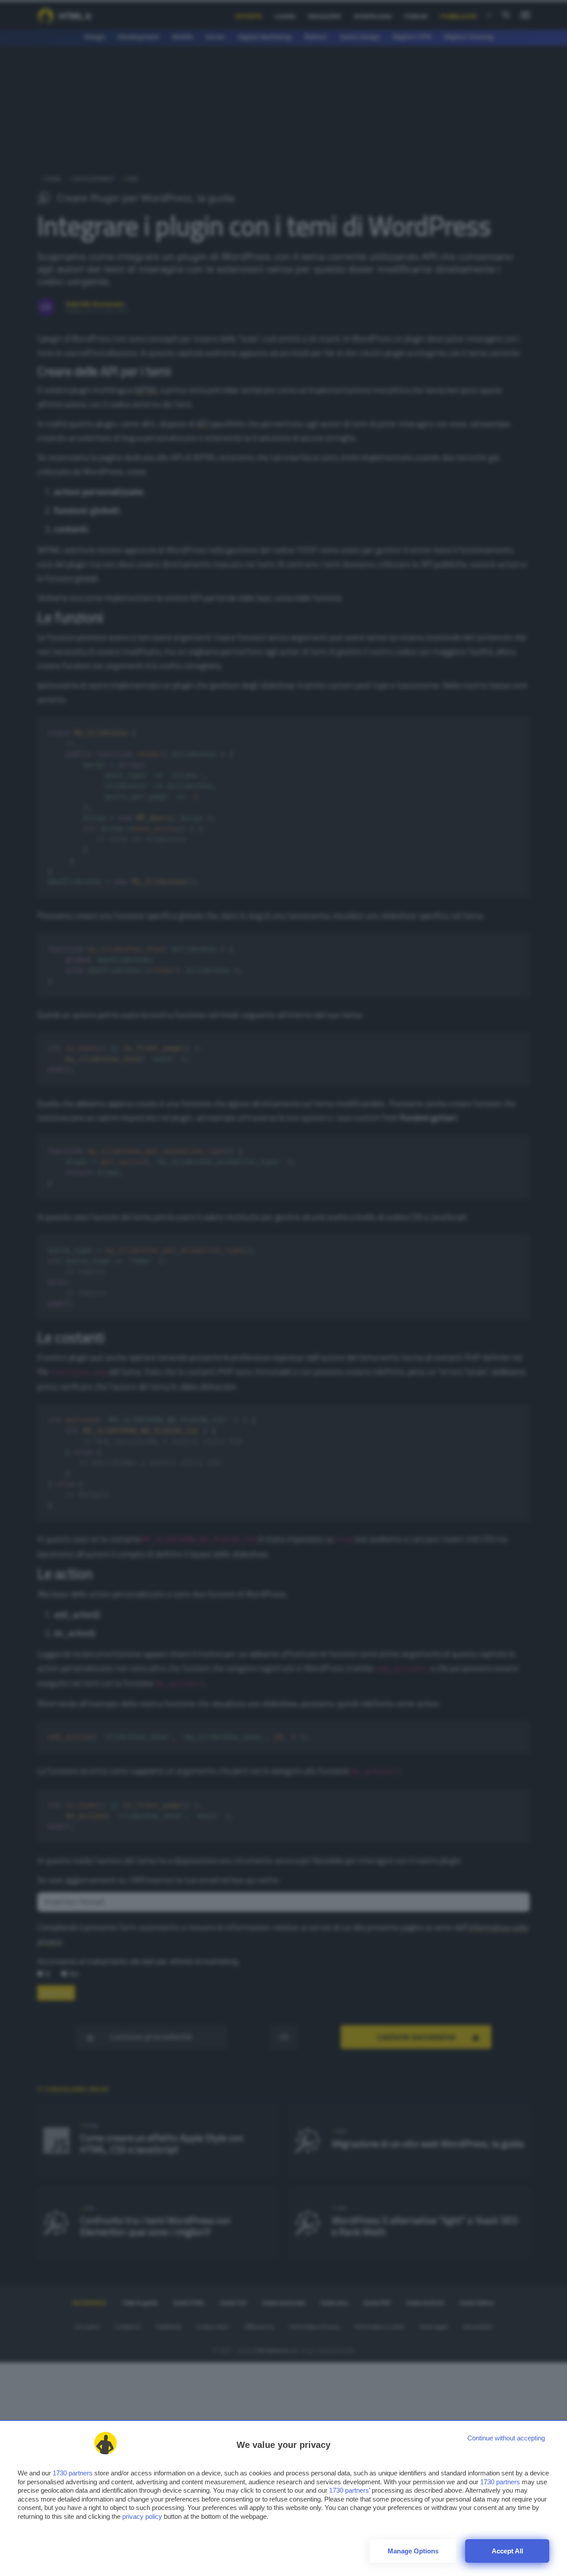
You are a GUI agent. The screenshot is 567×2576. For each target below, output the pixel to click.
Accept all (507, 2551)
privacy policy (142, 2516)
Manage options (413, 2551)
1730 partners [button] (73, 2473)
